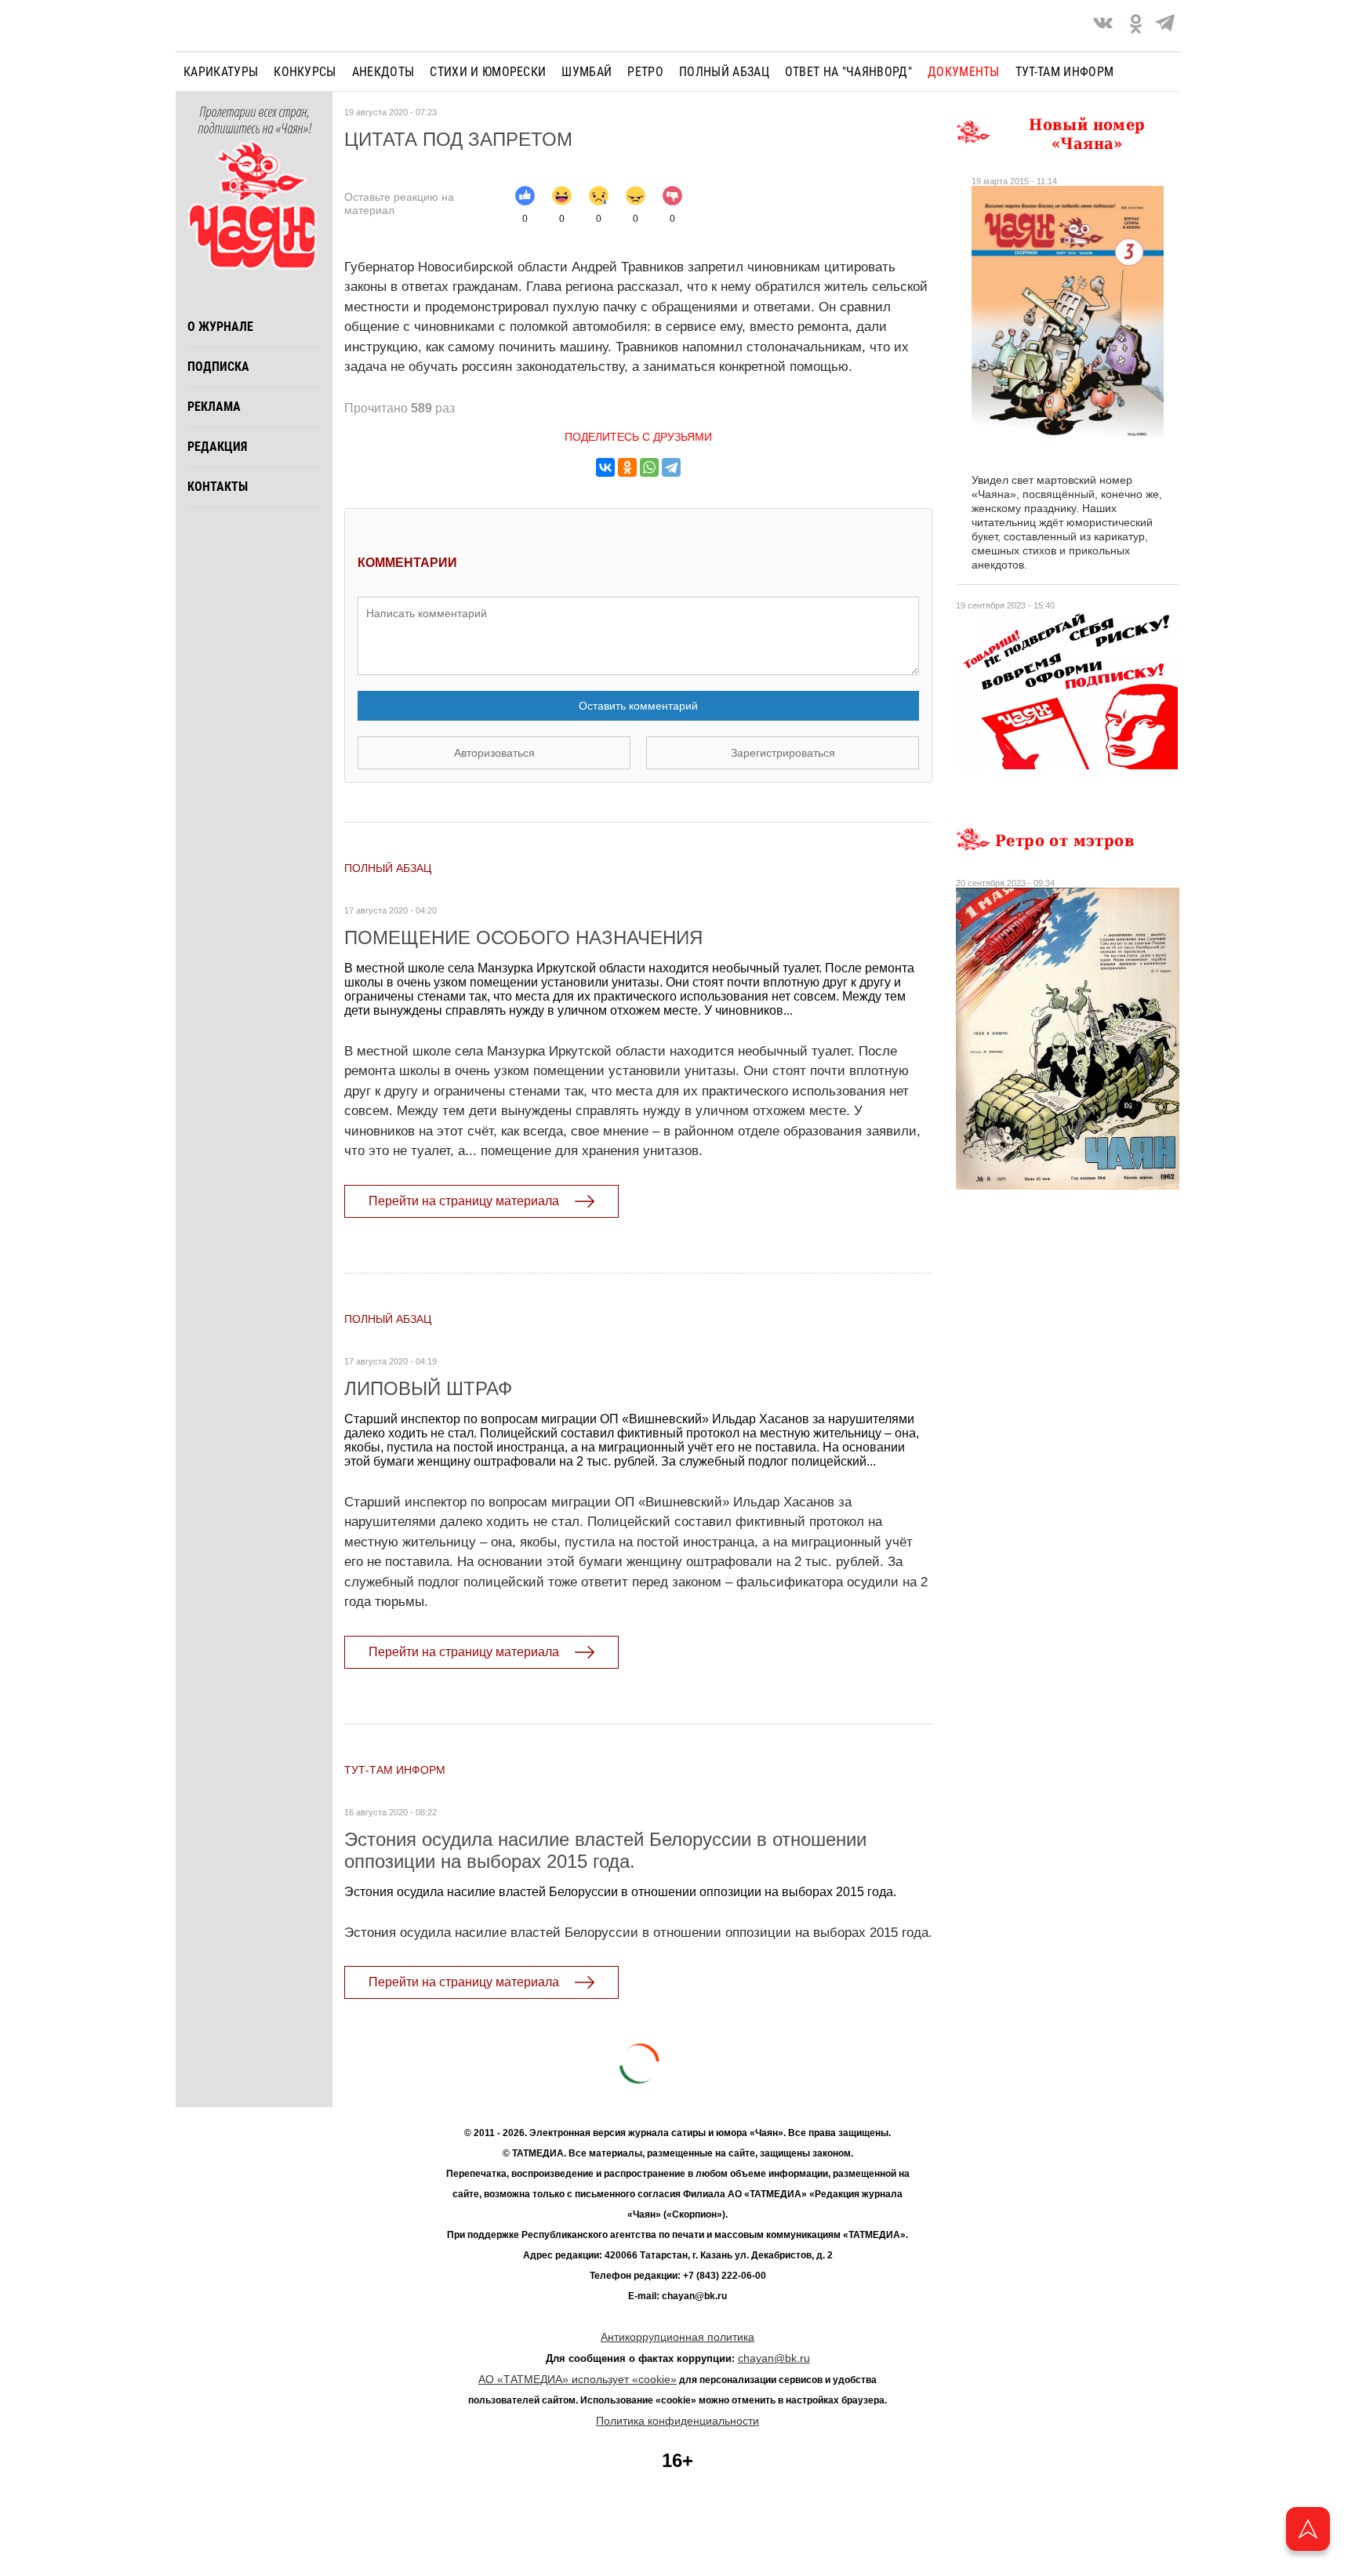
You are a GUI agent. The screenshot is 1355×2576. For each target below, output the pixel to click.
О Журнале (220, 327)
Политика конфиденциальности (677, 2421)
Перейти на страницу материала (464, 1201)
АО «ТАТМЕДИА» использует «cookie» (578, 2379)
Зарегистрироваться (783, 753)
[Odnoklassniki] (1136, 25)
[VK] (1103, 25)
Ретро (645, 72)
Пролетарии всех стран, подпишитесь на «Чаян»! (254, 121)
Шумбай (587, 72)
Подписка (218, 367)
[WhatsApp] (649, 467)
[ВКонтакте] (605, 467)
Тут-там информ (1064, 72)
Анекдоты (383, 72)
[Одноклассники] (627, 467)
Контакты (218, 487)
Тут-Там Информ (395, 1770)
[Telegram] (1165, 25)
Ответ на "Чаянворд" (848, 72)
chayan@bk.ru (774, 2358)
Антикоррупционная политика (677, 2337)
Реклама (214, 407)
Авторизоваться (494, 753)
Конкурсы (305, 72)
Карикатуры (221, 72)
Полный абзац (724, 72)
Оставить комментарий (638, 706)
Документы (964, 72)
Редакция (217, 447)
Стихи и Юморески (488, 72)
